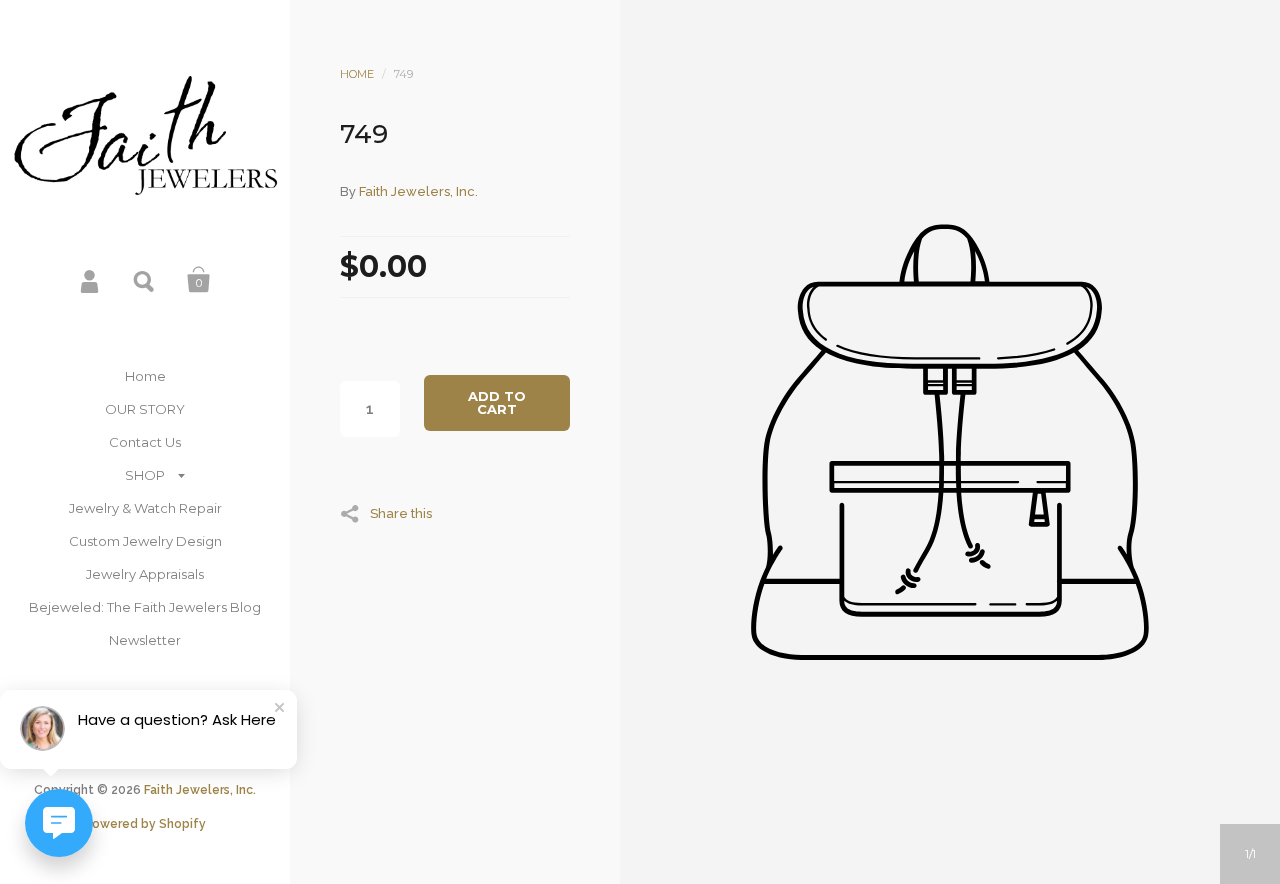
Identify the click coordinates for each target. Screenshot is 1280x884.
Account (91, 280)
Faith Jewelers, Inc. (200, 790)
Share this (401, 513)
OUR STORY (145, 409)
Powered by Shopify (145, 824)
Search (145, 280)
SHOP (145, 475)
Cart (199, 280)
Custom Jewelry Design (145, 541)
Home (145, 376)
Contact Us (145, 442)
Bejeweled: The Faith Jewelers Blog (145, 607)
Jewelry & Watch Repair (145, 508)
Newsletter (145, 640)
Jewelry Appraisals (145, 574)
